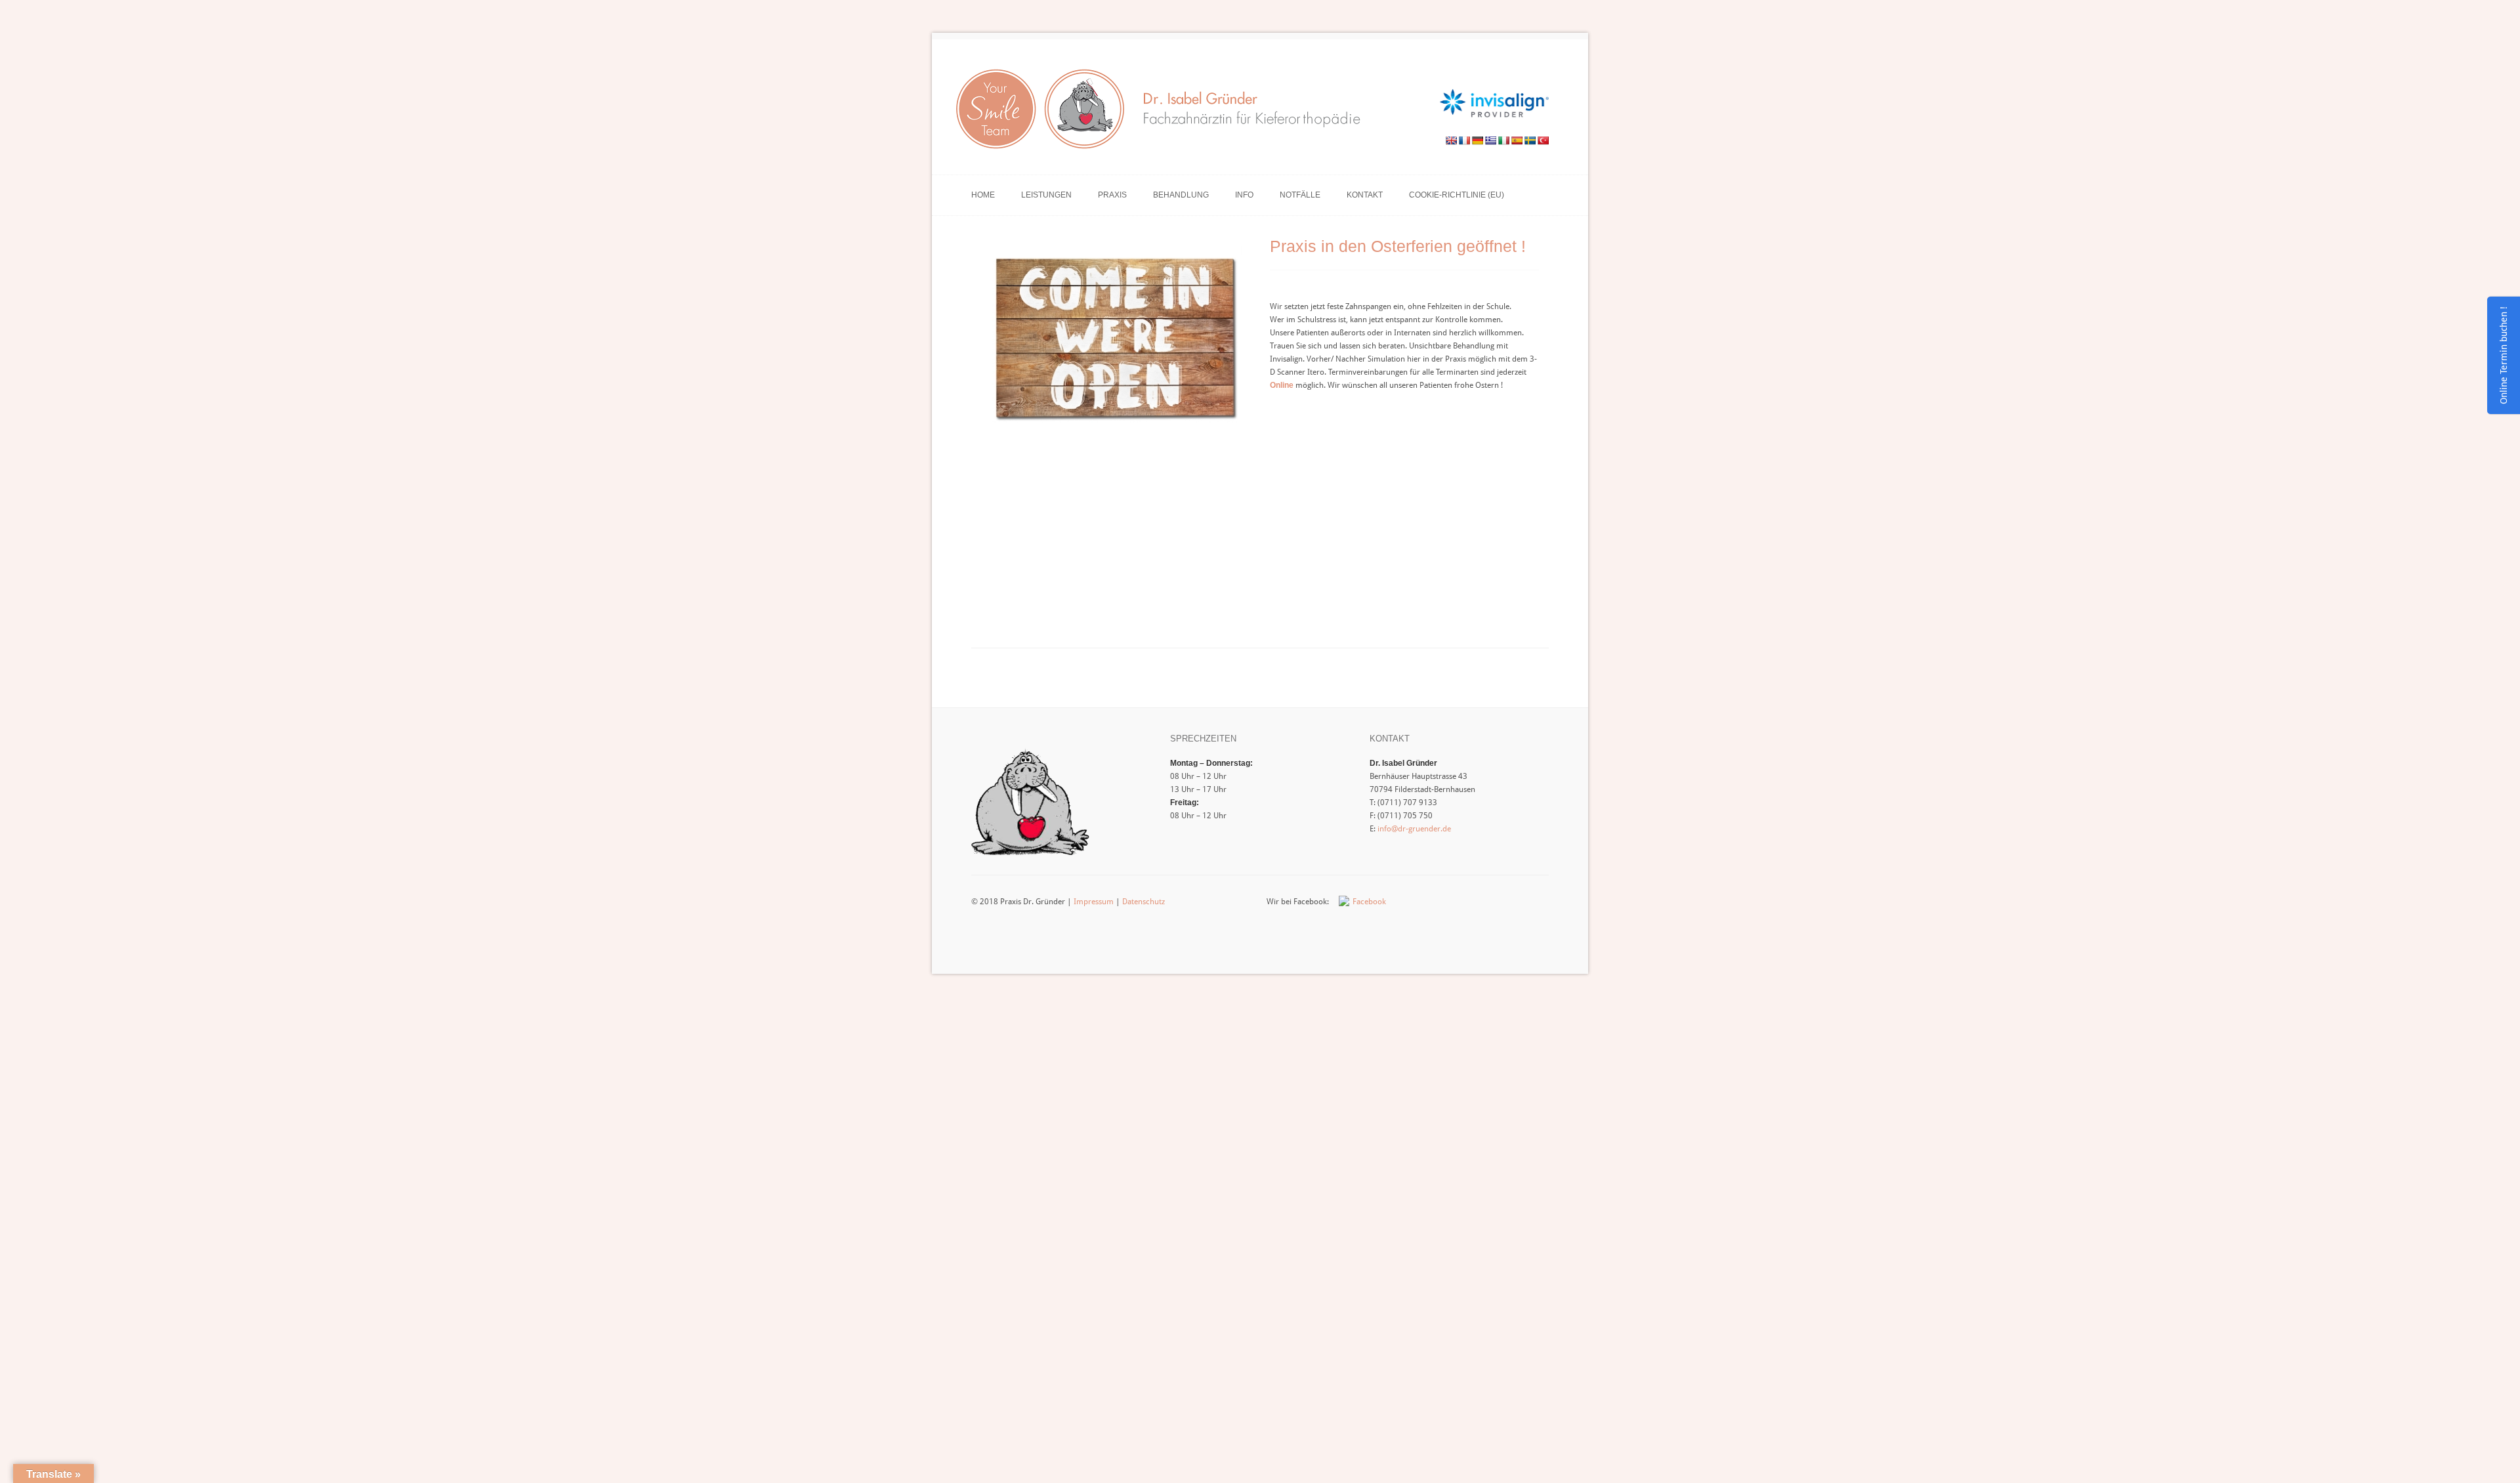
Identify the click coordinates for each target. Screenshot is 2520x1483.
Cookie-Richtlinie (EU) (1457, 195)
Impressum (1094, 902)
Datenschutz (1144, 902)
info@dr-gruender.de (1414, 829)
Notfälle (1300, 195)
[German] (1477, 140)
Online (1282, 385)
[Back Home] (1164, 113)
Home (983, 195)
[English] (1451, 140)
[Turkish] (1543, 140)
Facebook (1369, 902)
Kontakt (1365, 195)
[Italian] (1503, 140)
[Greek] (1490, 140)
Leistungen (1046, 195)
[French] (1464, 140)
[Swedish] (1530, 140)
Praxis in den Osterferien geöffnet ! (1398, 246)
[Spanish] (1517, 140)
